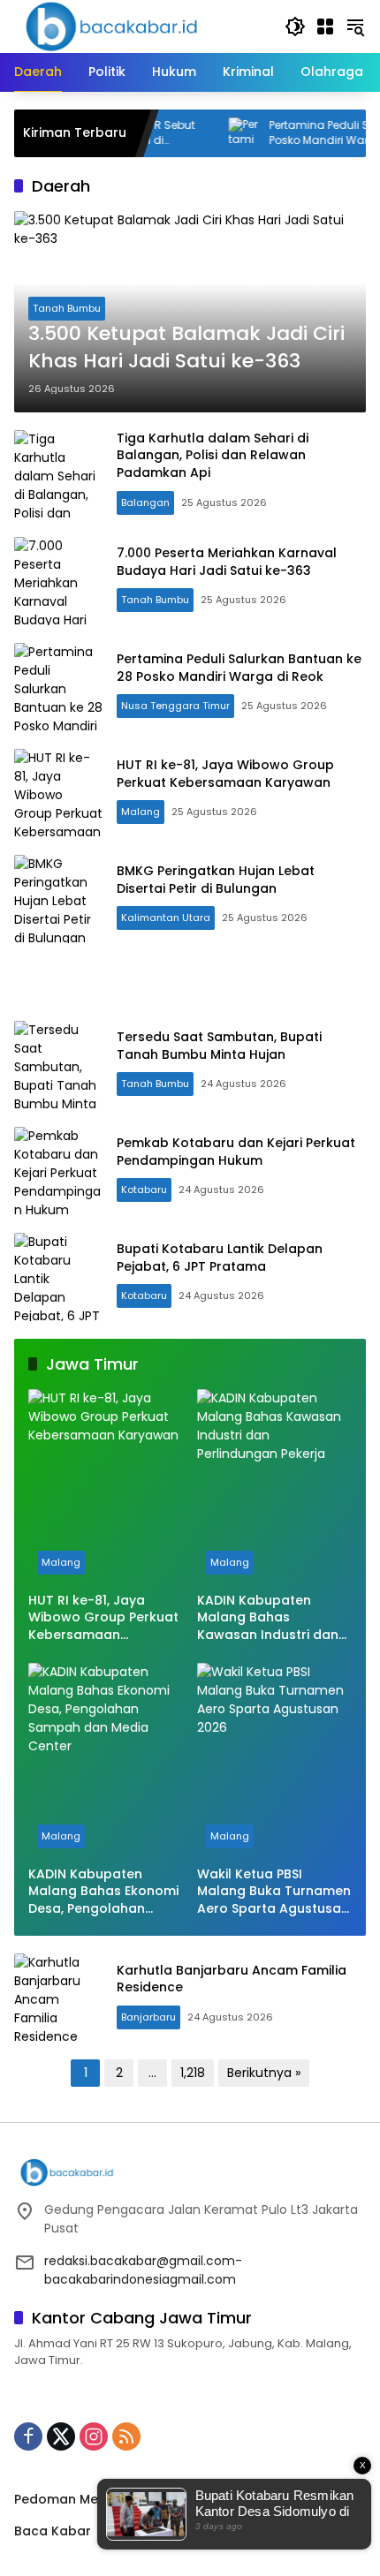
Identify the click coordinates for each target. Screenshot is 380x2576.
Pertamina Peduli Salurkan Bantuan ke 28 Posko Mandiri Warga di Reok (239, 668)
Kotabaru (144, 1190)
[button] (295, 26)
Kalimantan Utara (166, 918)
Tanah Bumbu (67, 308)
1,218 (193, 2073)
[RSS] (126, 2436)
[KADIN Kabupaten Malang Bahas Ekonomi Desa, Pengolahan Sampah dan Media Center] (106, 1760)
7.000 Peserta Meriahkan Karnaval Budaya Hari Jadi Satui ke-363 (227, 562)
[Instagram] (94, 2436)
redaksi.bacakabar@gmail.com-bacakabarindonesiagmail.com (143, 2270)
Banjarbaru (148, 2017)
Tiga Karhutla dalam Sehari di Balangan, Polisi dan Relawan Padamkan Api (213, 455)
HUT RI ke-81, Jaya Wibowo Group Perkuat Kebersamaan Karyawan (225, 774)
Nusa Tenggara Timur (175, 706)
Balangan (145, 502)
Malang (141, 812)
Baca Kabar (53, 2531)
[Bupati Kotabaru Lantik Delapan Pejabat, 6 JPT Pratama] (58, 1277)
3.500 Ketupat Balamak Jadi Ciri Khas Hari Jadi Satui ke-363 (186, 347)
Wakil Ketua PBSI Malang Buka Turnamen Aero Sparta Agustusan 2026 (274, 1892)
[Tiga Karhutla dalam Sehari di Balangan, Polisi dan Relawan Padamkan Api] (58, 474)
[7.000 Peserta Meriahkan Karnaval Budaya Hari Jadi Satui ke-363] (58, 581)
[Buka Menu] (325, 26)
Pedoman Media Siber (84, 2499)
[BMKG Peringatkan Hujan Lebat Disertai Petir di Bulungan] (58, 899)
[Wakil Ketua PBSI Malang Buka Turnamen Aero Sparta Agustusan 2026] (274, 1760)
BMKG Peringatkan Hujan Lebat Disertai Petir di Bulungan (216, 880)
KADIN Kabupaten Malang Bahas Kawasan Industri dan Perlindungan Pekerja (268, 1618)
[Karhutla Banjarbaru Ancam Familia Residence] (58, 1998)
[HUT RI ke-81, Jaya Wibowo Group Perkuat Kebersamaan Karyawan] (58, 793)
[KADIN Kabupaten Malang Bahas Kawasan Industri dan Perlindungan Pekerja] (274, 1486)
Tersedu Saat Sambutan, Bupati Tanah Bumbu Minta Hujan (219, 1046)
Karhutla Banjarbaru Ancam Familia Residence (232, 1979)
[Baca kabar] (111, 26)
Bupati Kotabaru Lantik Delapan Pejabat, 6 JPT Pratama (220, 1258)
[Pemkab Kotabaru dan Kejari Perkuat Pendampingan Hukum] (58, 1171)
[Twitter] (61, 2436)
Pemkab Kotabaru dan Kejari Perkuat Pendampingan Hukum (236, 1152)
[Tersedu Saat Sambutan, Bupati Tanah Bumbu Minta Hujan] (58, 1065)
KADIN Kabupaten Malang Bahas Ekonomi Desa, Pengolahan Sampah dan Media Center (103, 1892)
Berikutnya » (264, 2073)
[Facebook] (28, 2436)
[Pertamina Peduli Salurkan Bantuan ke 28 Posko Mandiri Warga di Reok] (197, 133)
